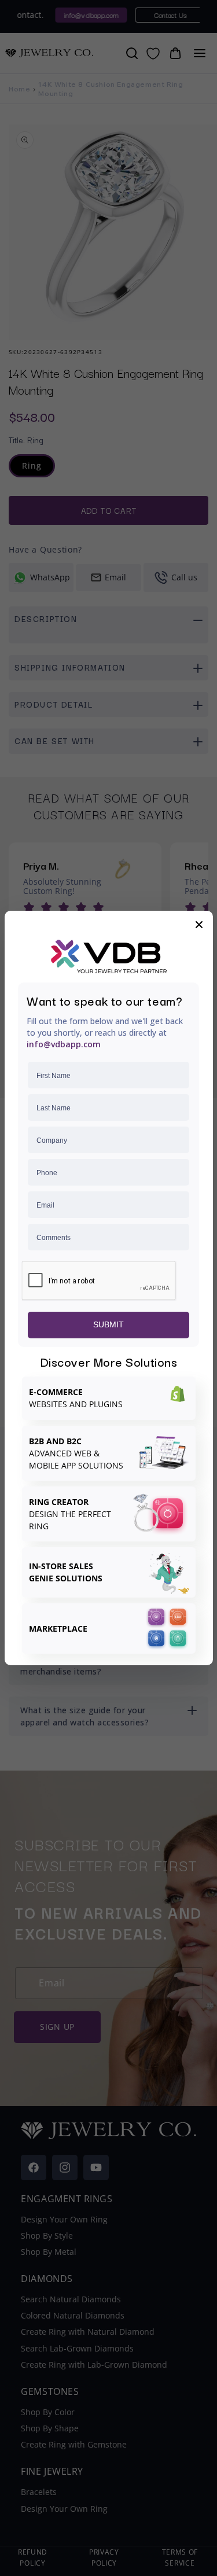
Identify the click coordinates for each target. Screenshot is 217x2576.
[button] (199, 925)
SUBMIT (108, 1324)
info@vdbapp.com (64, 1044)
